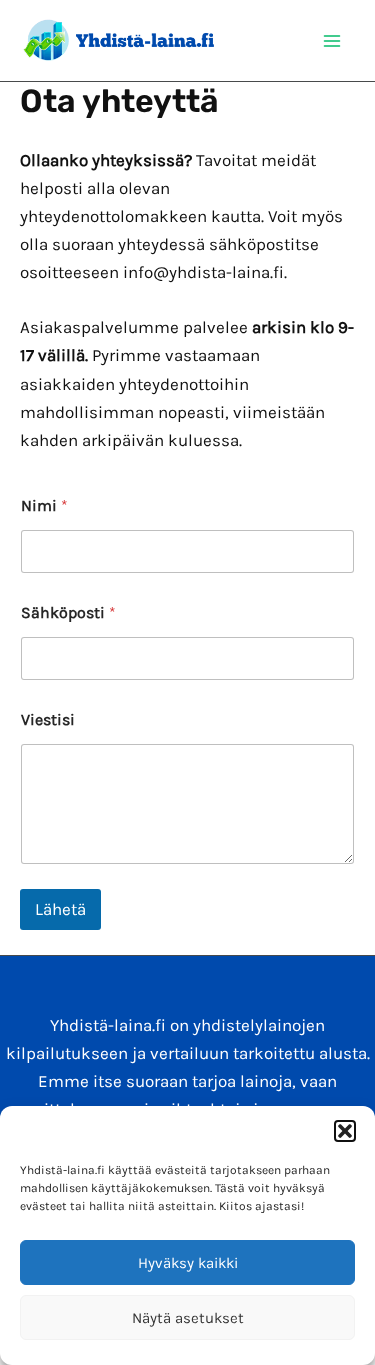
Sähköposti (68, 612)
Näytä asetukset (188, 1318)
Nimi (44, 505)
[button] (345, 1131)
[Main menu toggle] (333, 41)
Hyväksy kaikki (188, 1263)
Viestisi (48, 719)
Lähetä (60, 909)
